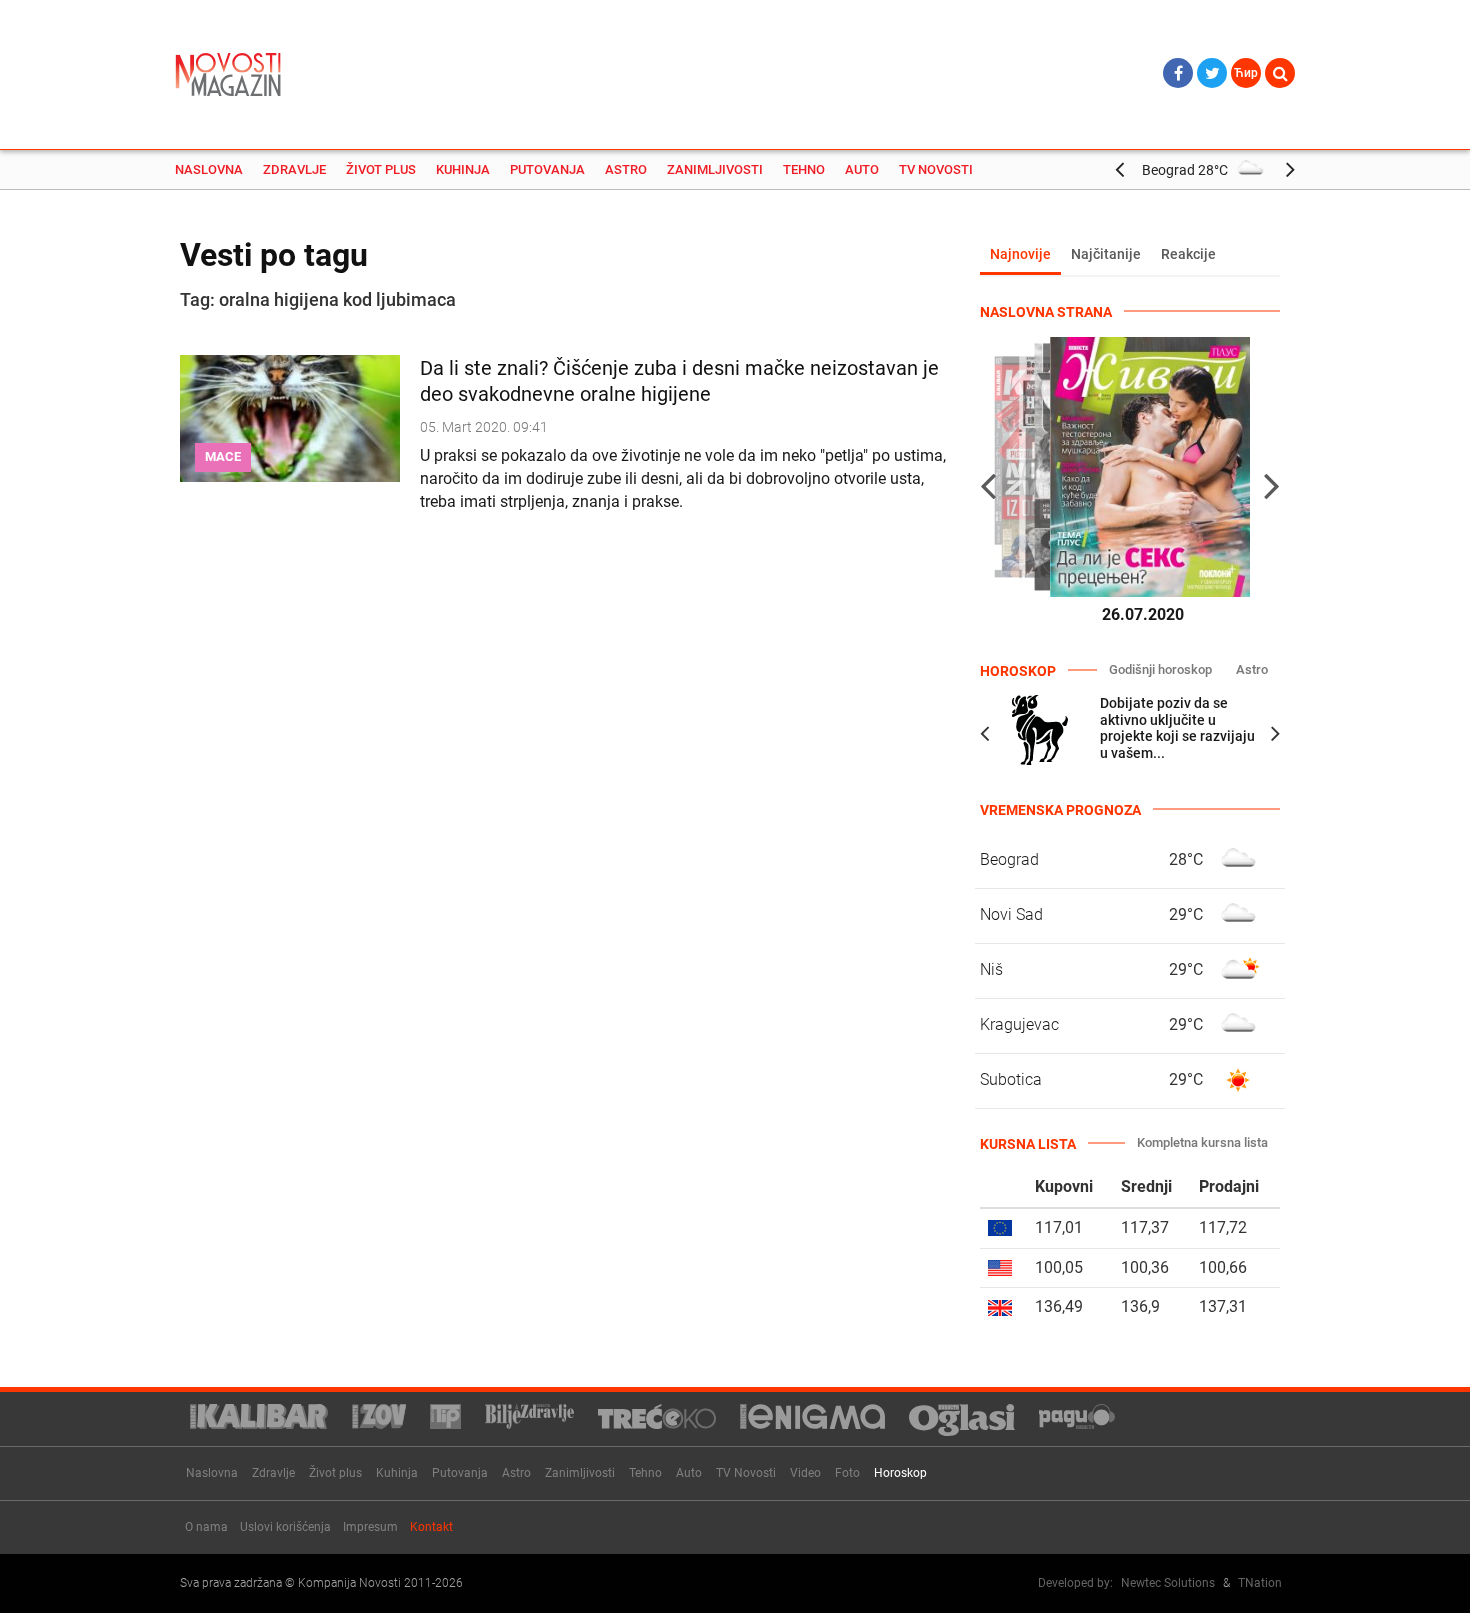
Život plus (381, 169)
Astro (626, 169)
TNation (1260, 1583)
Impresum (370, 1527)
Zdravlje (294, 169)
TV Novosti (936, 169)
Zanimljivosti (715, 169)
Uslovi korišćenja (285, 1527)
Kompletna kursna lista (1202, 1142)
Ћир (1246, 73)
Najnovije (1020, 254)
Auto (862, 169)
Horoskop (900, 1473)
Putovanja (547, 169)
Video (805, 1473)
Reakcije (1188, 254)
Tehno (804, 169)
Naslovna (209, 169)
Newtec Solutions (1168, 1583)
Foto (847, 1473)
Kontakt (431, 1527)
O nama (206, 1527)
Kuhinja (463, 169)
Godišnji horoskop (1160, 669)
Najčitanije (1106, 254)
